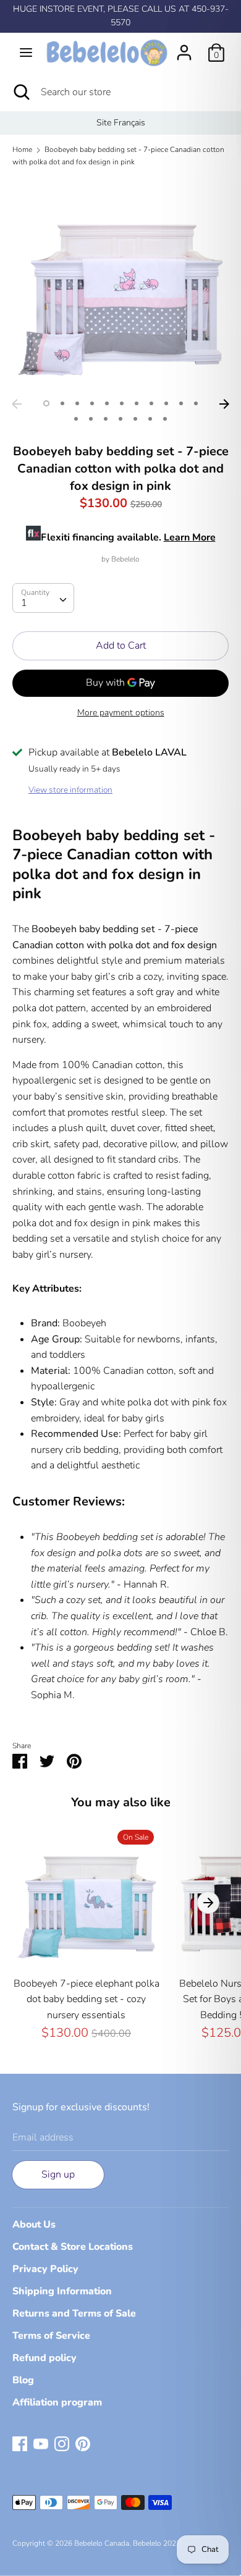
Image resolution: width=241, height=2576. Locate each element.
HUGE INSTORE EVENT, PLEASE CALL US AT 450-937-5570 (121, 16)
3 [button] (77, 403)
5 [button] (107, 403)
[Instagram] (62, 2443)
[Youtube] (41, 2443)
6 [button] (122, 403)
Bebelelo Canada (102, 2543)
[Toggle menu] (26, 53)
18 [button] (165, 419)
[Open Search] (20, 92)
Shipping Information (62, 2291)
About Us (34, 2225)
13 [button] (91, 419)
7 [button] (137, 403)
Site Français (121, 123)
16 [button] (135, 419)
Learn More (190, 537)
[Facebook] (20, 2443)
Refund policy (44, 2358)
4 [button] (92, 403)
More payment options (121, 713)
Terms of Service (51, 2336)
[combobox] (43, 598)
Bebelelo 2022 (157, 2543)
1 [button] (46, 403)
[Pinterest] (83, 2443)
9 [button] (166, 403)
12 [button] (76, 419)
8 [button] (151, 403)
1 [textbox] (24, 603)
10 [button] (181, 403)
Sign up (58, 2174)
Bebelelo (125, 559)
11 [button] (196, 403)
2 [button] (62, 403)
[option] (120, 123)
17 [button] (150, 419)
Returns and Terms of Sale (74, 2313)
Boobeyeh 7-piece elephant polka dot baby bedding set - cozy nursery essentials (87, 1999)
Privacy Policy (45, 2269)
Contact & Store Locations (73, 2247)
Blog (23, 2380)
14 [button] (106, 419)
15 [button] (120, 419)
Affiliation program (57, 2402)
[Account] (184, 48)
